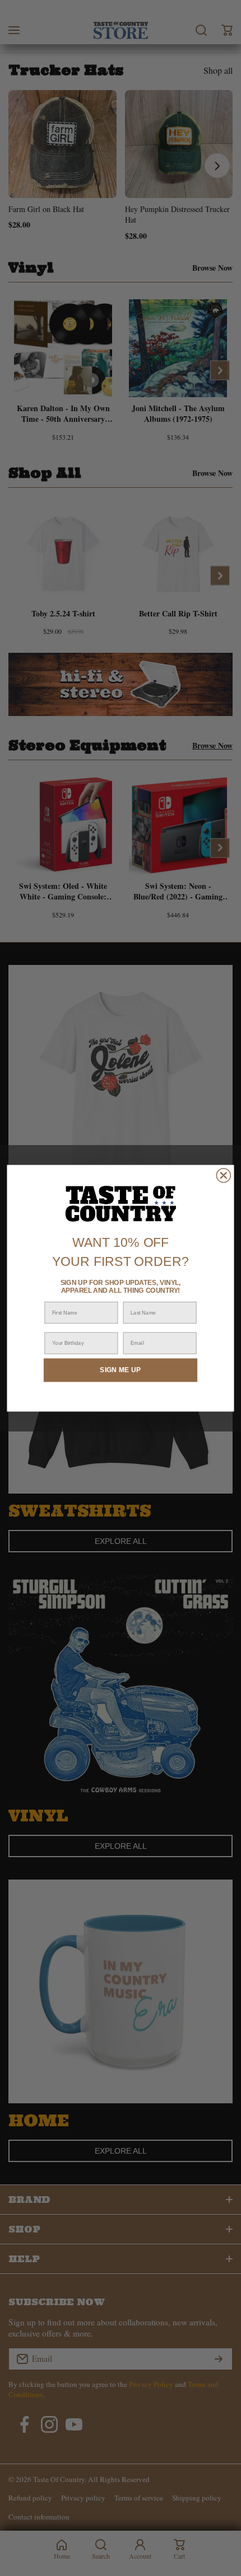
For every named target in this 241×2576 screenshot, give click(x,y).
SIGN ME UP (120, 1370)
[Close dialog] (223, 1175)
